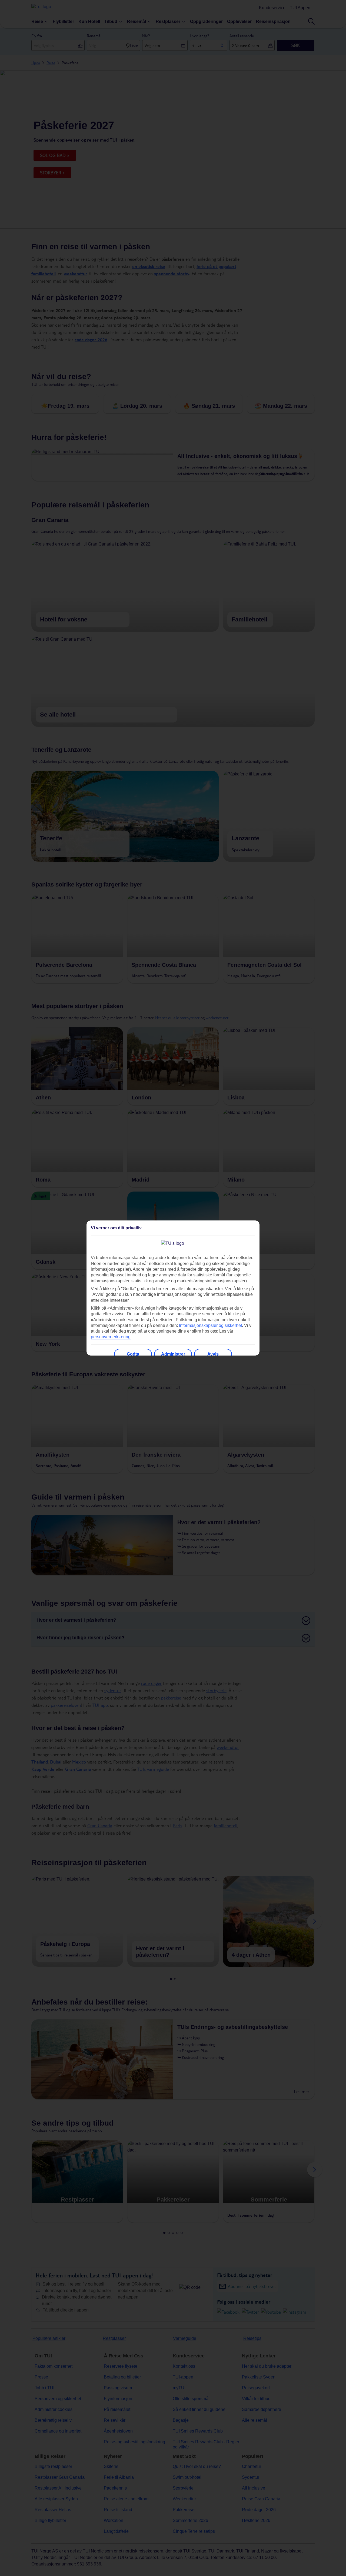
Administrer (173, 1354)
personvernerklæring (111, 1337)
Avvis (213, 1354)
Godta (133, 1354)
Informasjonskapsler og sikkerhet (210, 1325)
